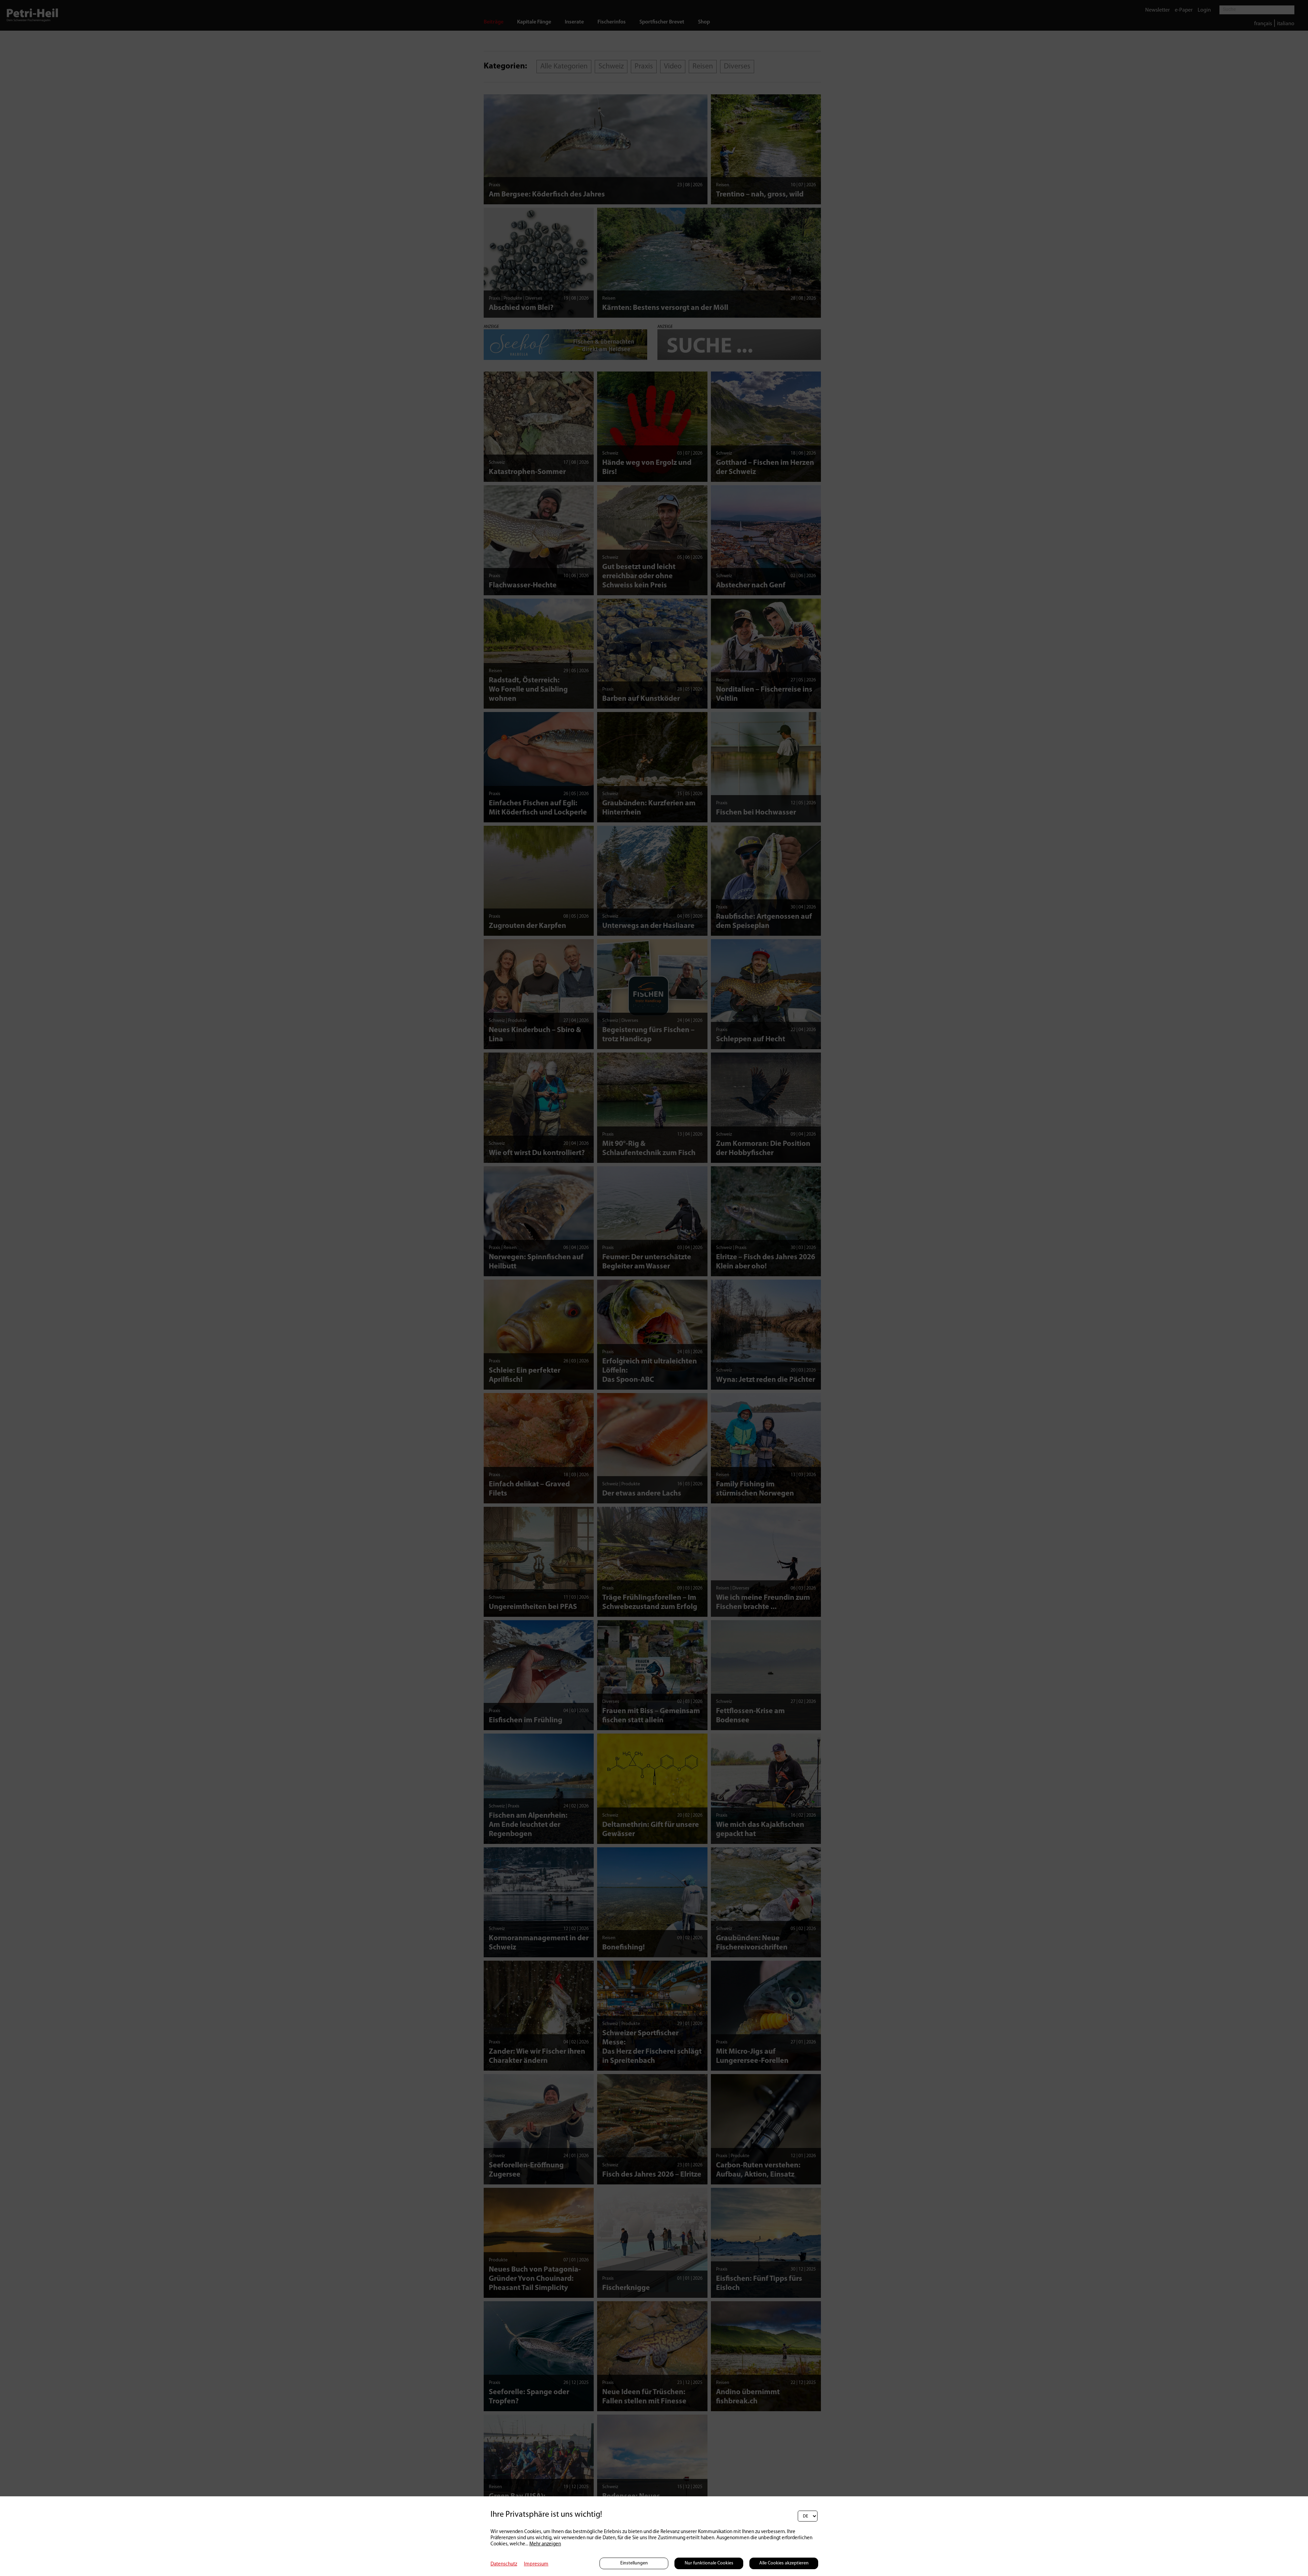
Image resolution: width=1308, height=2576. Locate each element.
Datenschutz (504, 2564)
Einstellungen (634, 2563)
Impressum (536, 2564)
